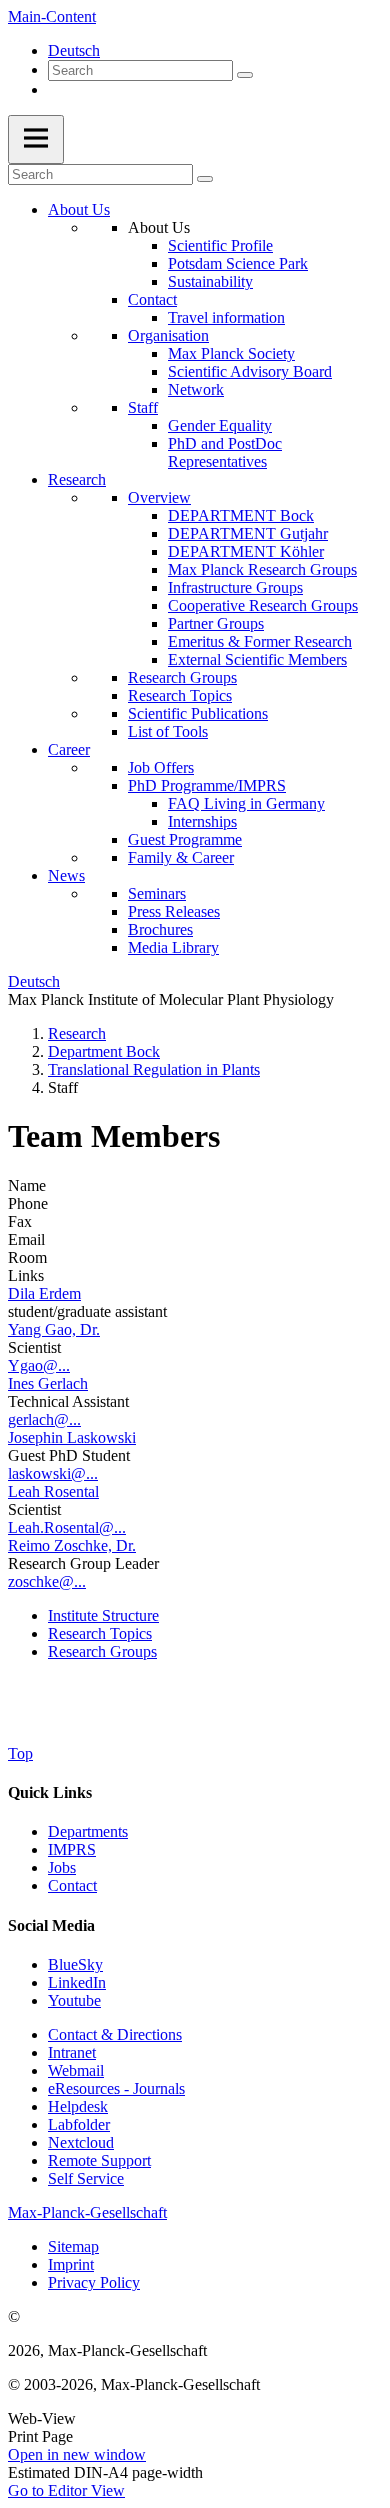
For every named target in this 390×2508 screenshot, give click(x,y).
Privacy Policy (94, 2282)
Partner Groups (216, 623)
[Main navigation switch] (36, 139)
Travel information (226, 317)
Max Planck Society (231, 353)
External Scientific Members (257, 659)
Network (196, 389)
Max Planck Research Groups (262, 569)
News (66, 875)
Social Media (51, 1925)
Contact (152, 299)
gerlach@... (44, 1419)
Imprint (71, 2264)
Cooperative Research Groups (263, 605)
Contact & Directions (115, 2034)
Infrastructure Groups (235, 587)
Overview (159, 497)
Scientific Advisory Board (250, 371)
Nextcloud (81, 2142)
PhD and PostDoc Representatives (225, 452)
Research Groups (182, 677)
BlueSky (75, 1964)
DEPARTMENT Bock (241, 515)
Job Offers (161, 767)
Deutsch (74, 50)
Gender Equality (220, 425)
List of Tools (168, 731)
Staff (143, 407)
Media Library (173, 947)
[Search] (245, 75)
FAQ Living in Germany (246, 803)
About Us (79, 209)
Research (77, 479)
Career (69, 749)
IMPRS (72, 1849)
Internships (202, 821)
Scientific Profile (220, 245)
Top (20, 1753)
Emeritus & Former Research (260, 641)
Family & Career (181, 857)
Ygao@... (39, 1365)
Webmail (76, 2070)
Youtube (74, 2000)
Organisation (168, 335)
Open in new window (77, 2454)
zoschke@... (47, 1581)
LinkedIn (77, 1982)
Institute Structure (103, 1615)
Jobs (62, 1867)
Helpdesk (78, 2106)
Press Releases (174, 911)
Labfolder (79, 2124)
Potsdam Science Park (238, 263)
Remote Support (99, 2160)
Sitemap (73, 2246)
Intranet (72, 2052)
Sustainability (210, 281)
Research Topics (180, 695)
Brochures (160, 929)
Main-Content (52, 16)
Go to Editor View (66, 2490)
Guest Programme (185, 839)
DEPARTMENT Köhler (246, 551)
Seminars (157, 893)
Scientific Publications (198, 713)
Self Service (86, 2178)
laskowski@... (53, 1473)
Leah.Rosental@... (67, 1527)
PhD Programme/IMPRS (207, 785)
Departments (88, 1831)
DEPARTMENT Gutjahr (248, 533)
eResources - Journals (116, 2088)
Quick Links (50, 1792)
